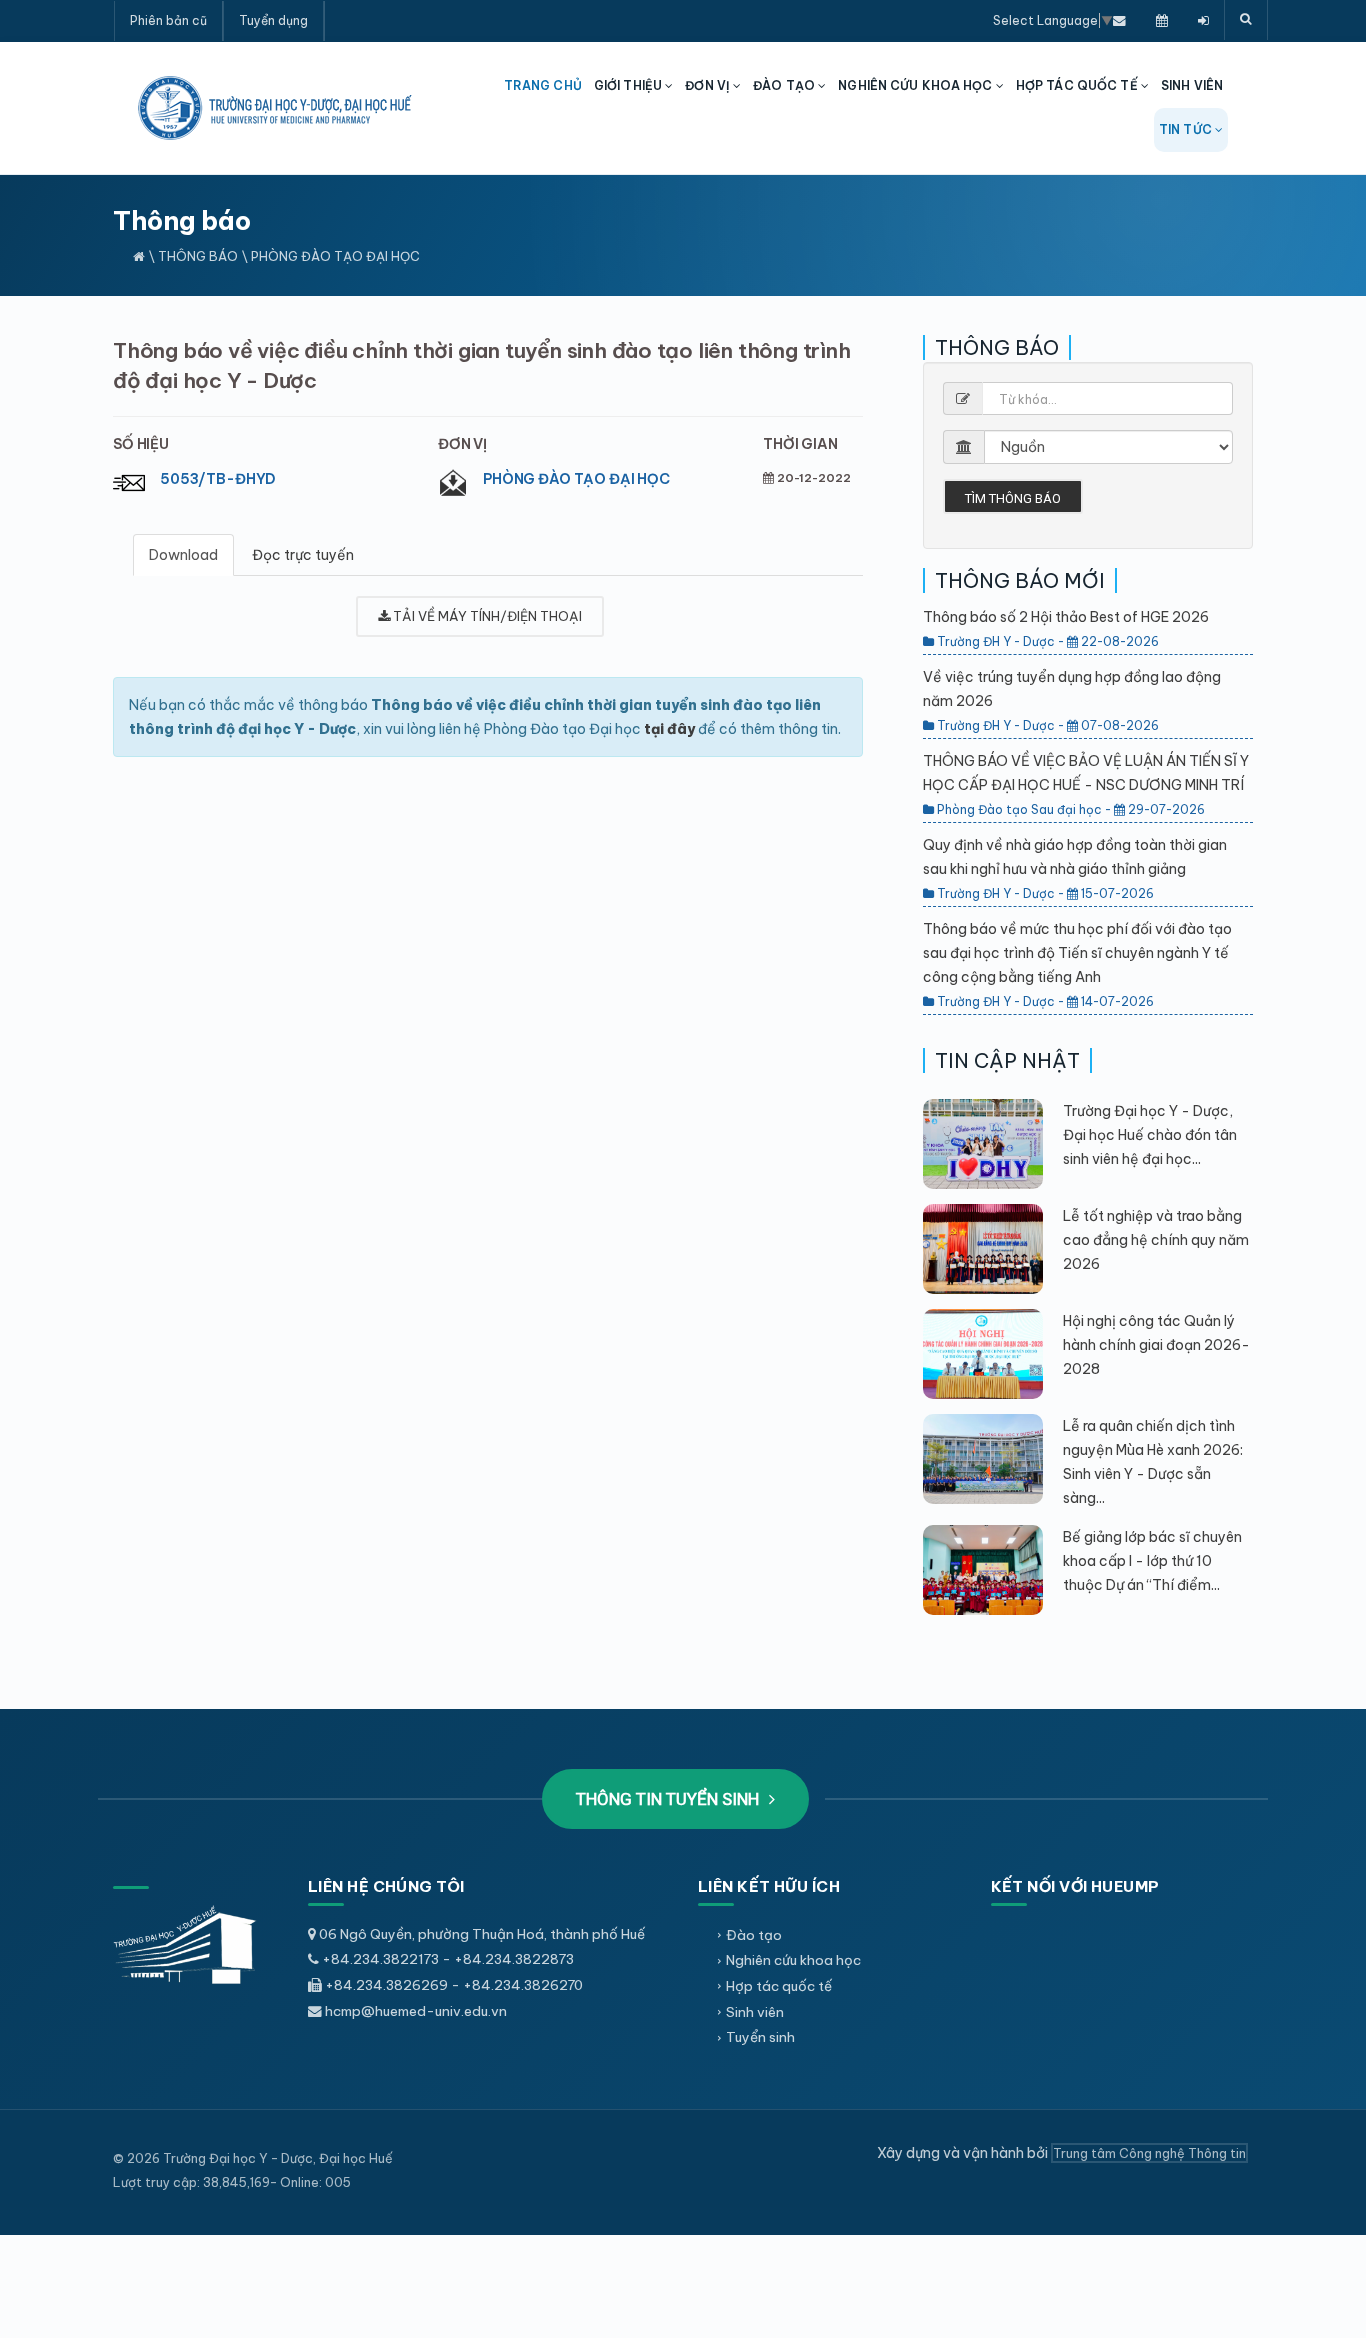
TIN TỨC (1187, 129)
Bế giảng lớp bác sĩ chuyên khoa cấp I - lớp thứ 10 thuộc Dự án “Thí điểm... (1152, 1561)
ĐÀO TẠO (785, 85)
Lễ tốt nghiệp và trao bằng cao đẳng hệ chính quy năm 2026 (1156, 1240)
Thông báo (198, 256)
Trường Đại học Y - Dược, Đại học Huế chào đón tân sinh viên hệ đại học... (1150, 1135)
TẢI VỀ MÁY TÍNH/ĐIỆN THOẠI (486, 616)
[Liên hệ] (1119, 20)
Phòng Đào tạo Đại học (576, 479)
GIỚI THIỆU (629, 85)
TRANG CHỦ (543, 85)
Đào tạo (754, 1935)
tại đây (669, 729)
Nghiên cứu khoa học (793, 1960)
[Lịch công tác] (1162, 20)
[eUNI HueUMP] (1203, 20)
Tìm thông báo (1013, 498)
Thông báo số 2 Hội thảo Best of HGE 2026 (1066, 617)
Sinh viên (755, 2012)
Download (183, 555)
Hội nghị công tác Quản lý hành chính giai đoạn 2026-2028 (1156, 1345)
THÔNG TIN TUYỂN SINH (669, 1799)
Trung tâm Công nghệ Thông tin (1149, 2153)
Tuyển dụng (273, 20)
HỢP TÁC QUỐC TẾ (1078, 85)
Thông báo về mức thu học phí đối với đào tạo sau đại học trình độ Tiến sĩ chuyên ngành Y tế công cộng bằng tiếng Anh (1077, 953)
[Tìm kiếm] (1246, 20)
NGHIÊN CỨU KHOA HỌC (916, 85)
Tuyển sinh (760, 2037)
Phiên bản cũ (168, 20)
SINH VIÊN (1192, 85)
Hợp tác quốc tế (779, 1986)
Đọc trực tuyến (303, 555)
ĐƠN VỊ (709, 85)
